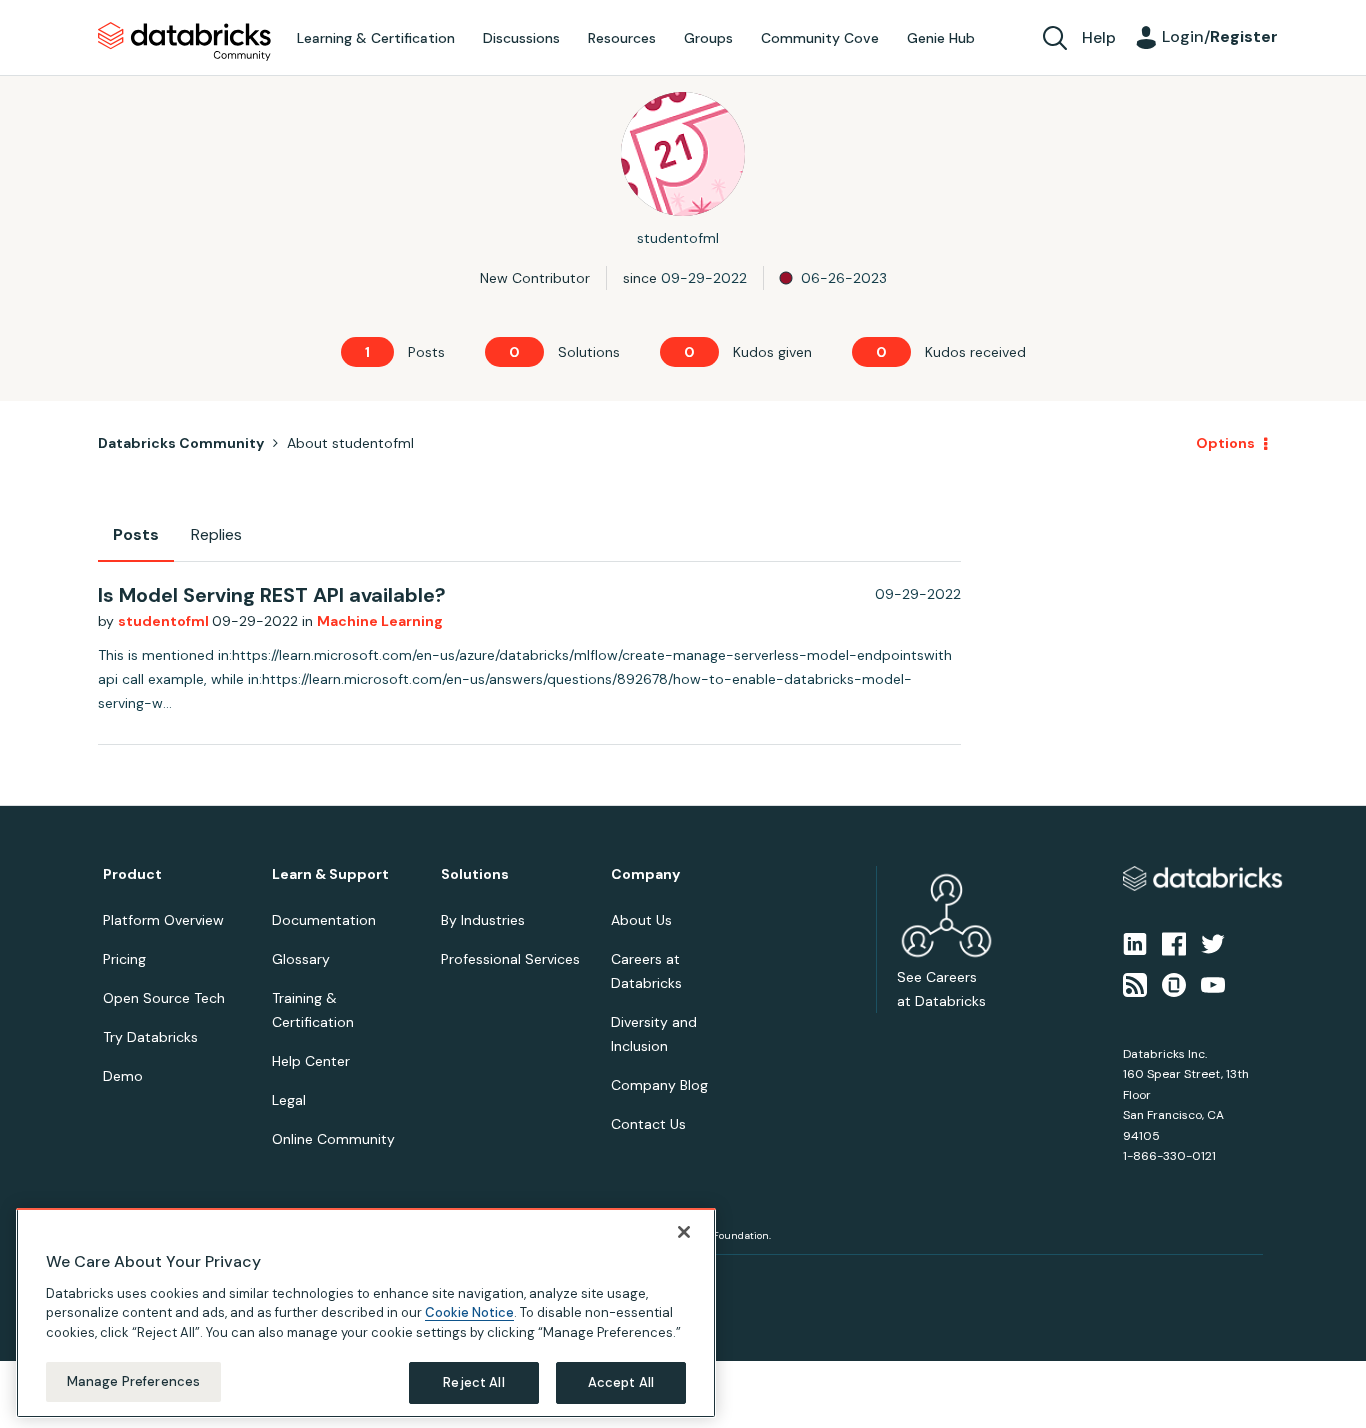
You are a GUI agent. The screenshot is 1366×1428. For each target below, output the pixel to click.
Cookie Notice (469, 1312)
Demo (123, 1076)
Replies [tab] (216, 534)
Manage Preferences (133, 1381)
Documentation (324, 920)
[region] (366, 1313)
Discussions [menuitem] (521, 38)
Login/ (1220, 36)
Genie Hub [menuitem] (941, 38)
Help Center (311, 1061)
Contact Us (648, 1124)
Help (1099, 37)
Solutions (475, 874)
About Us (641, 920)
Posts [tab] (136, 534)
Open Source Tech (164, 998)
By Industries (483, 920)
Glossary (301, 959)
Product (132, 874)
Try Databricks (150, 1037)
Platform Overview (163, 920)
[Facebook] (1174, 943)
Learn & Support (330, 874)
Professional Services (510, 959)
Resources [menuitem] (622, 38)
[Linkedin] (1135, 943)
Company (645, 874)
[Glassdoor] (1174, 983)
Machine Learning (380, 621)
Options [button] (1225, 443)
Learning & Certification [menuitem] (376, 38)
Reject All (473, 1382)
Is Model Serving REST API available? (272, 595)
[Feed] (1135, 983)
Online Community (333, 1139)
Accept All (621, 1382)
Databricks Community (184, 42)
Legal (289, 1100)
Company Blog (659, 1085)
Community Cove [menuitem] (820, 38)
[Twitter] (1213, 943)
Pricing (124, 959)
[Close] (684, 1232)
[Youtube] (1213, 983)
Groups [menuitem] (708, 38)
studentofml (165, 621)
